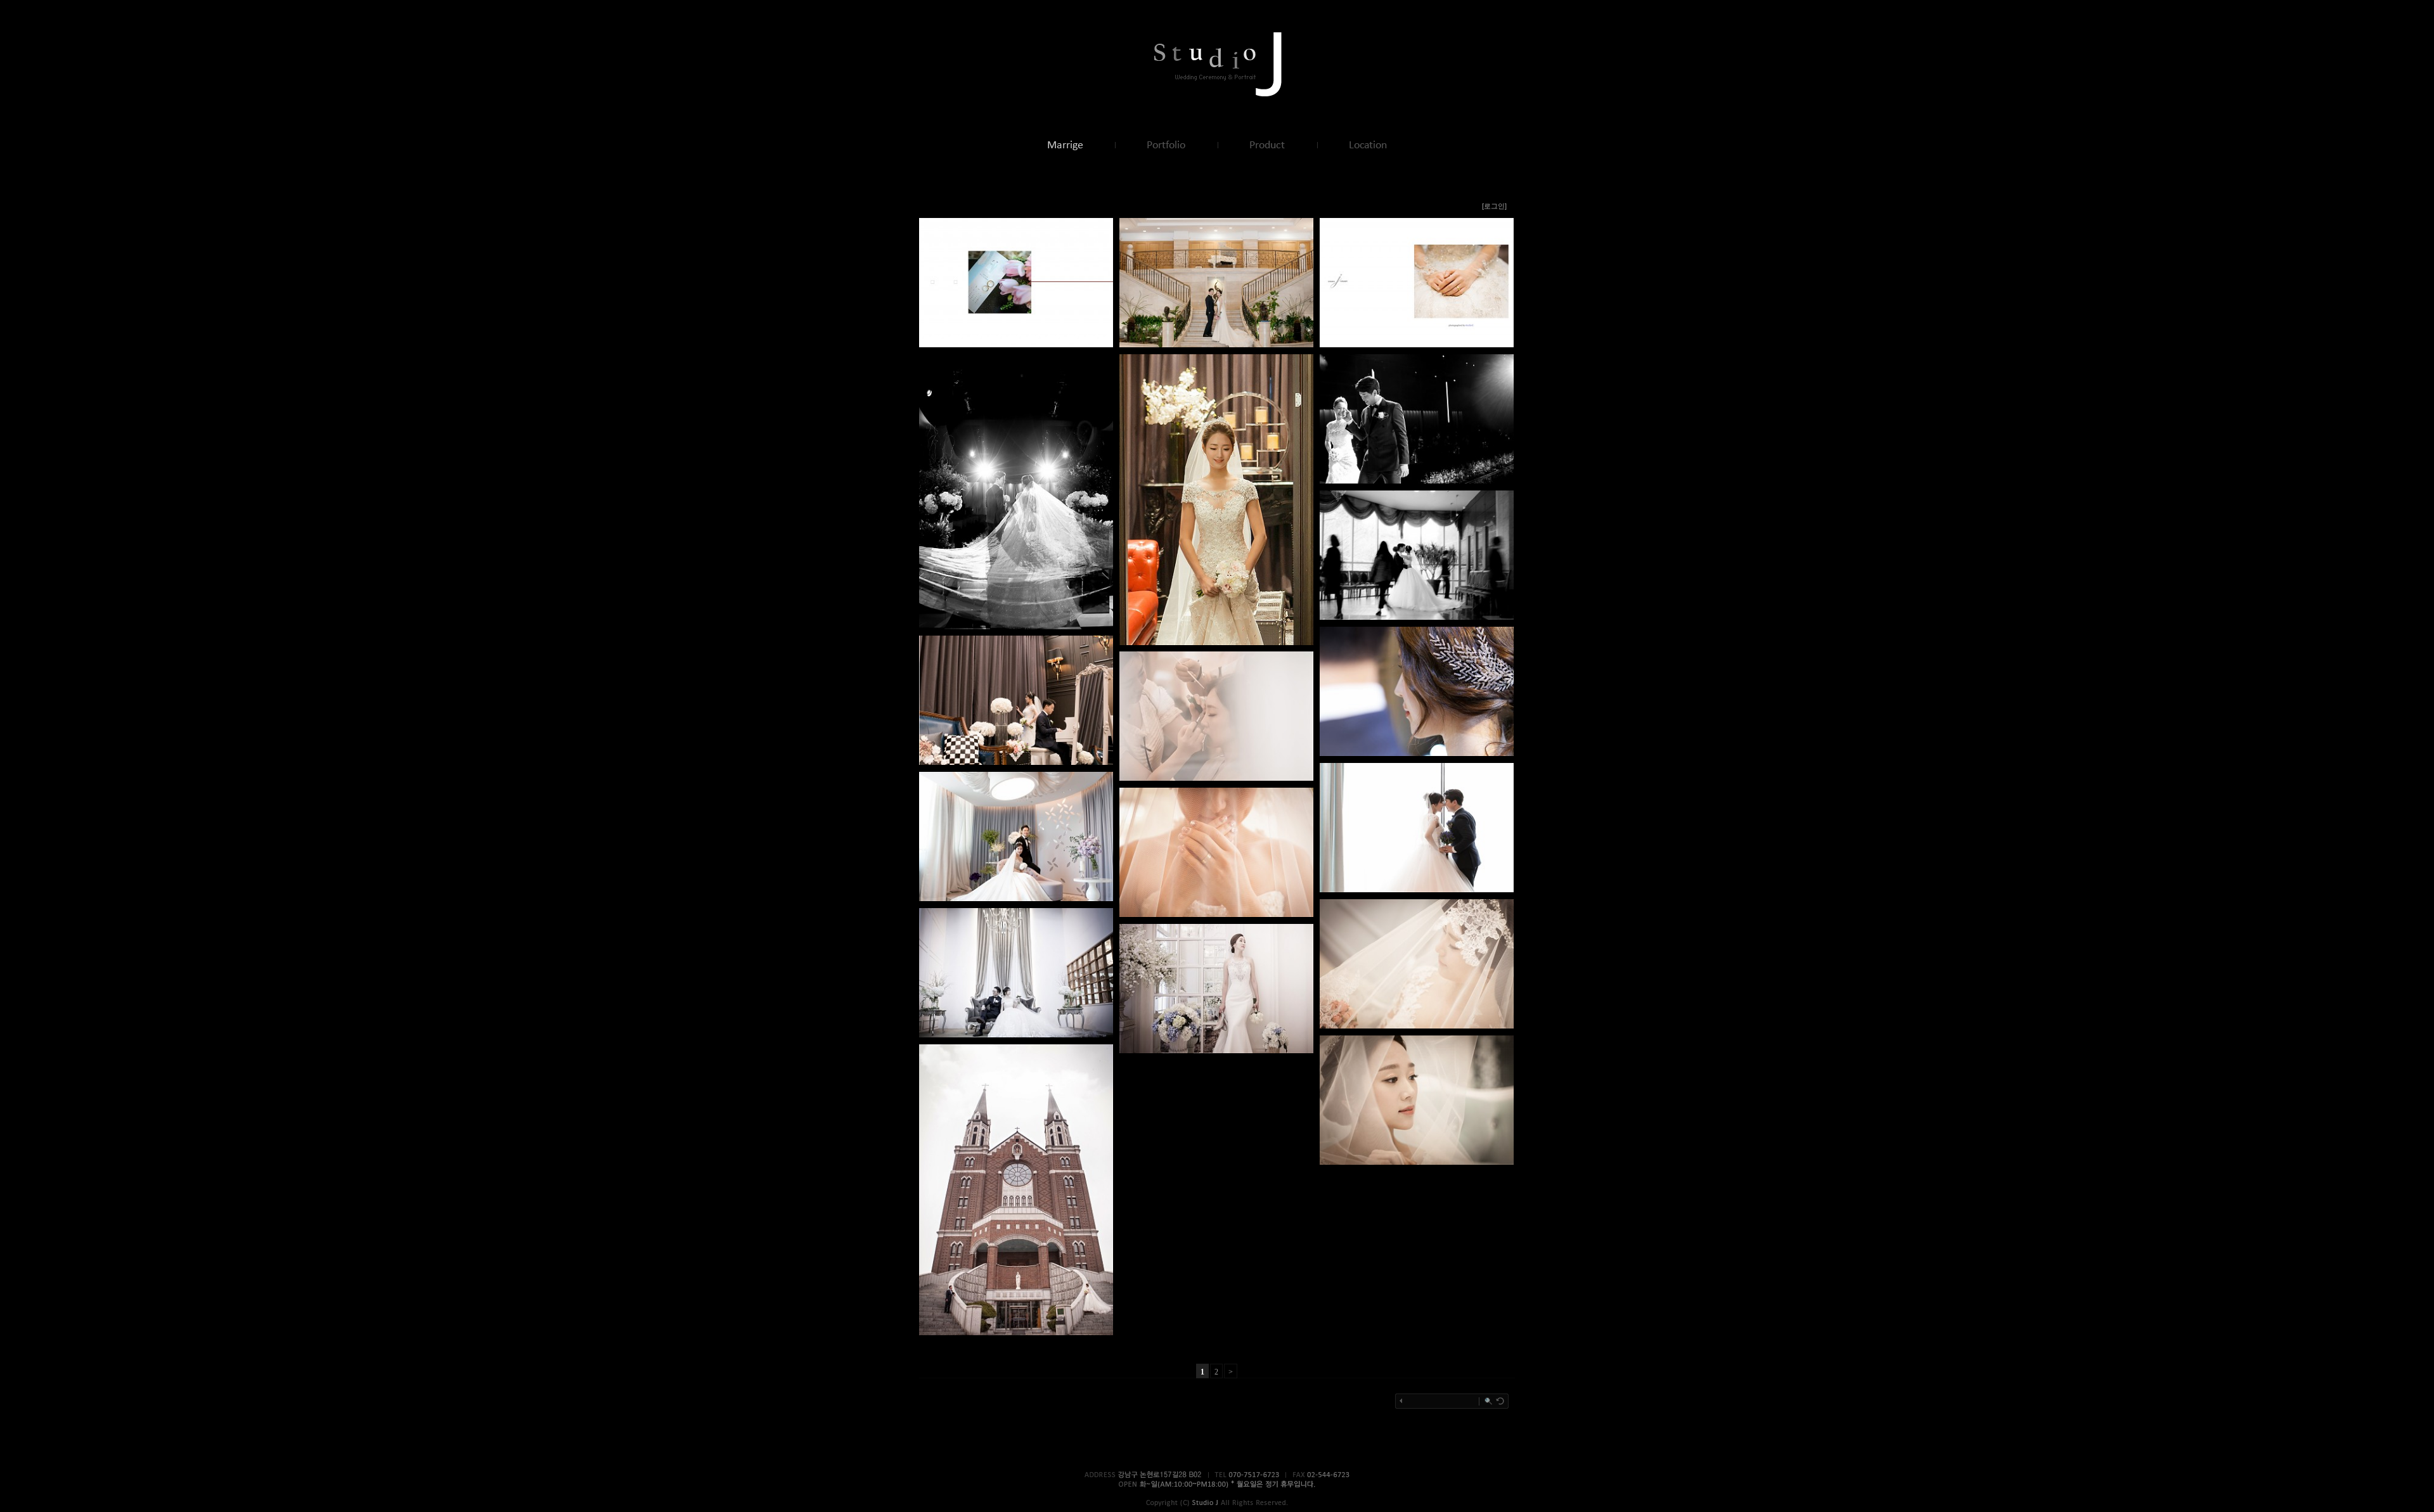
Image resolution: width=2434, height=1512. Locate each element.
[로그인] (1494, 206)
